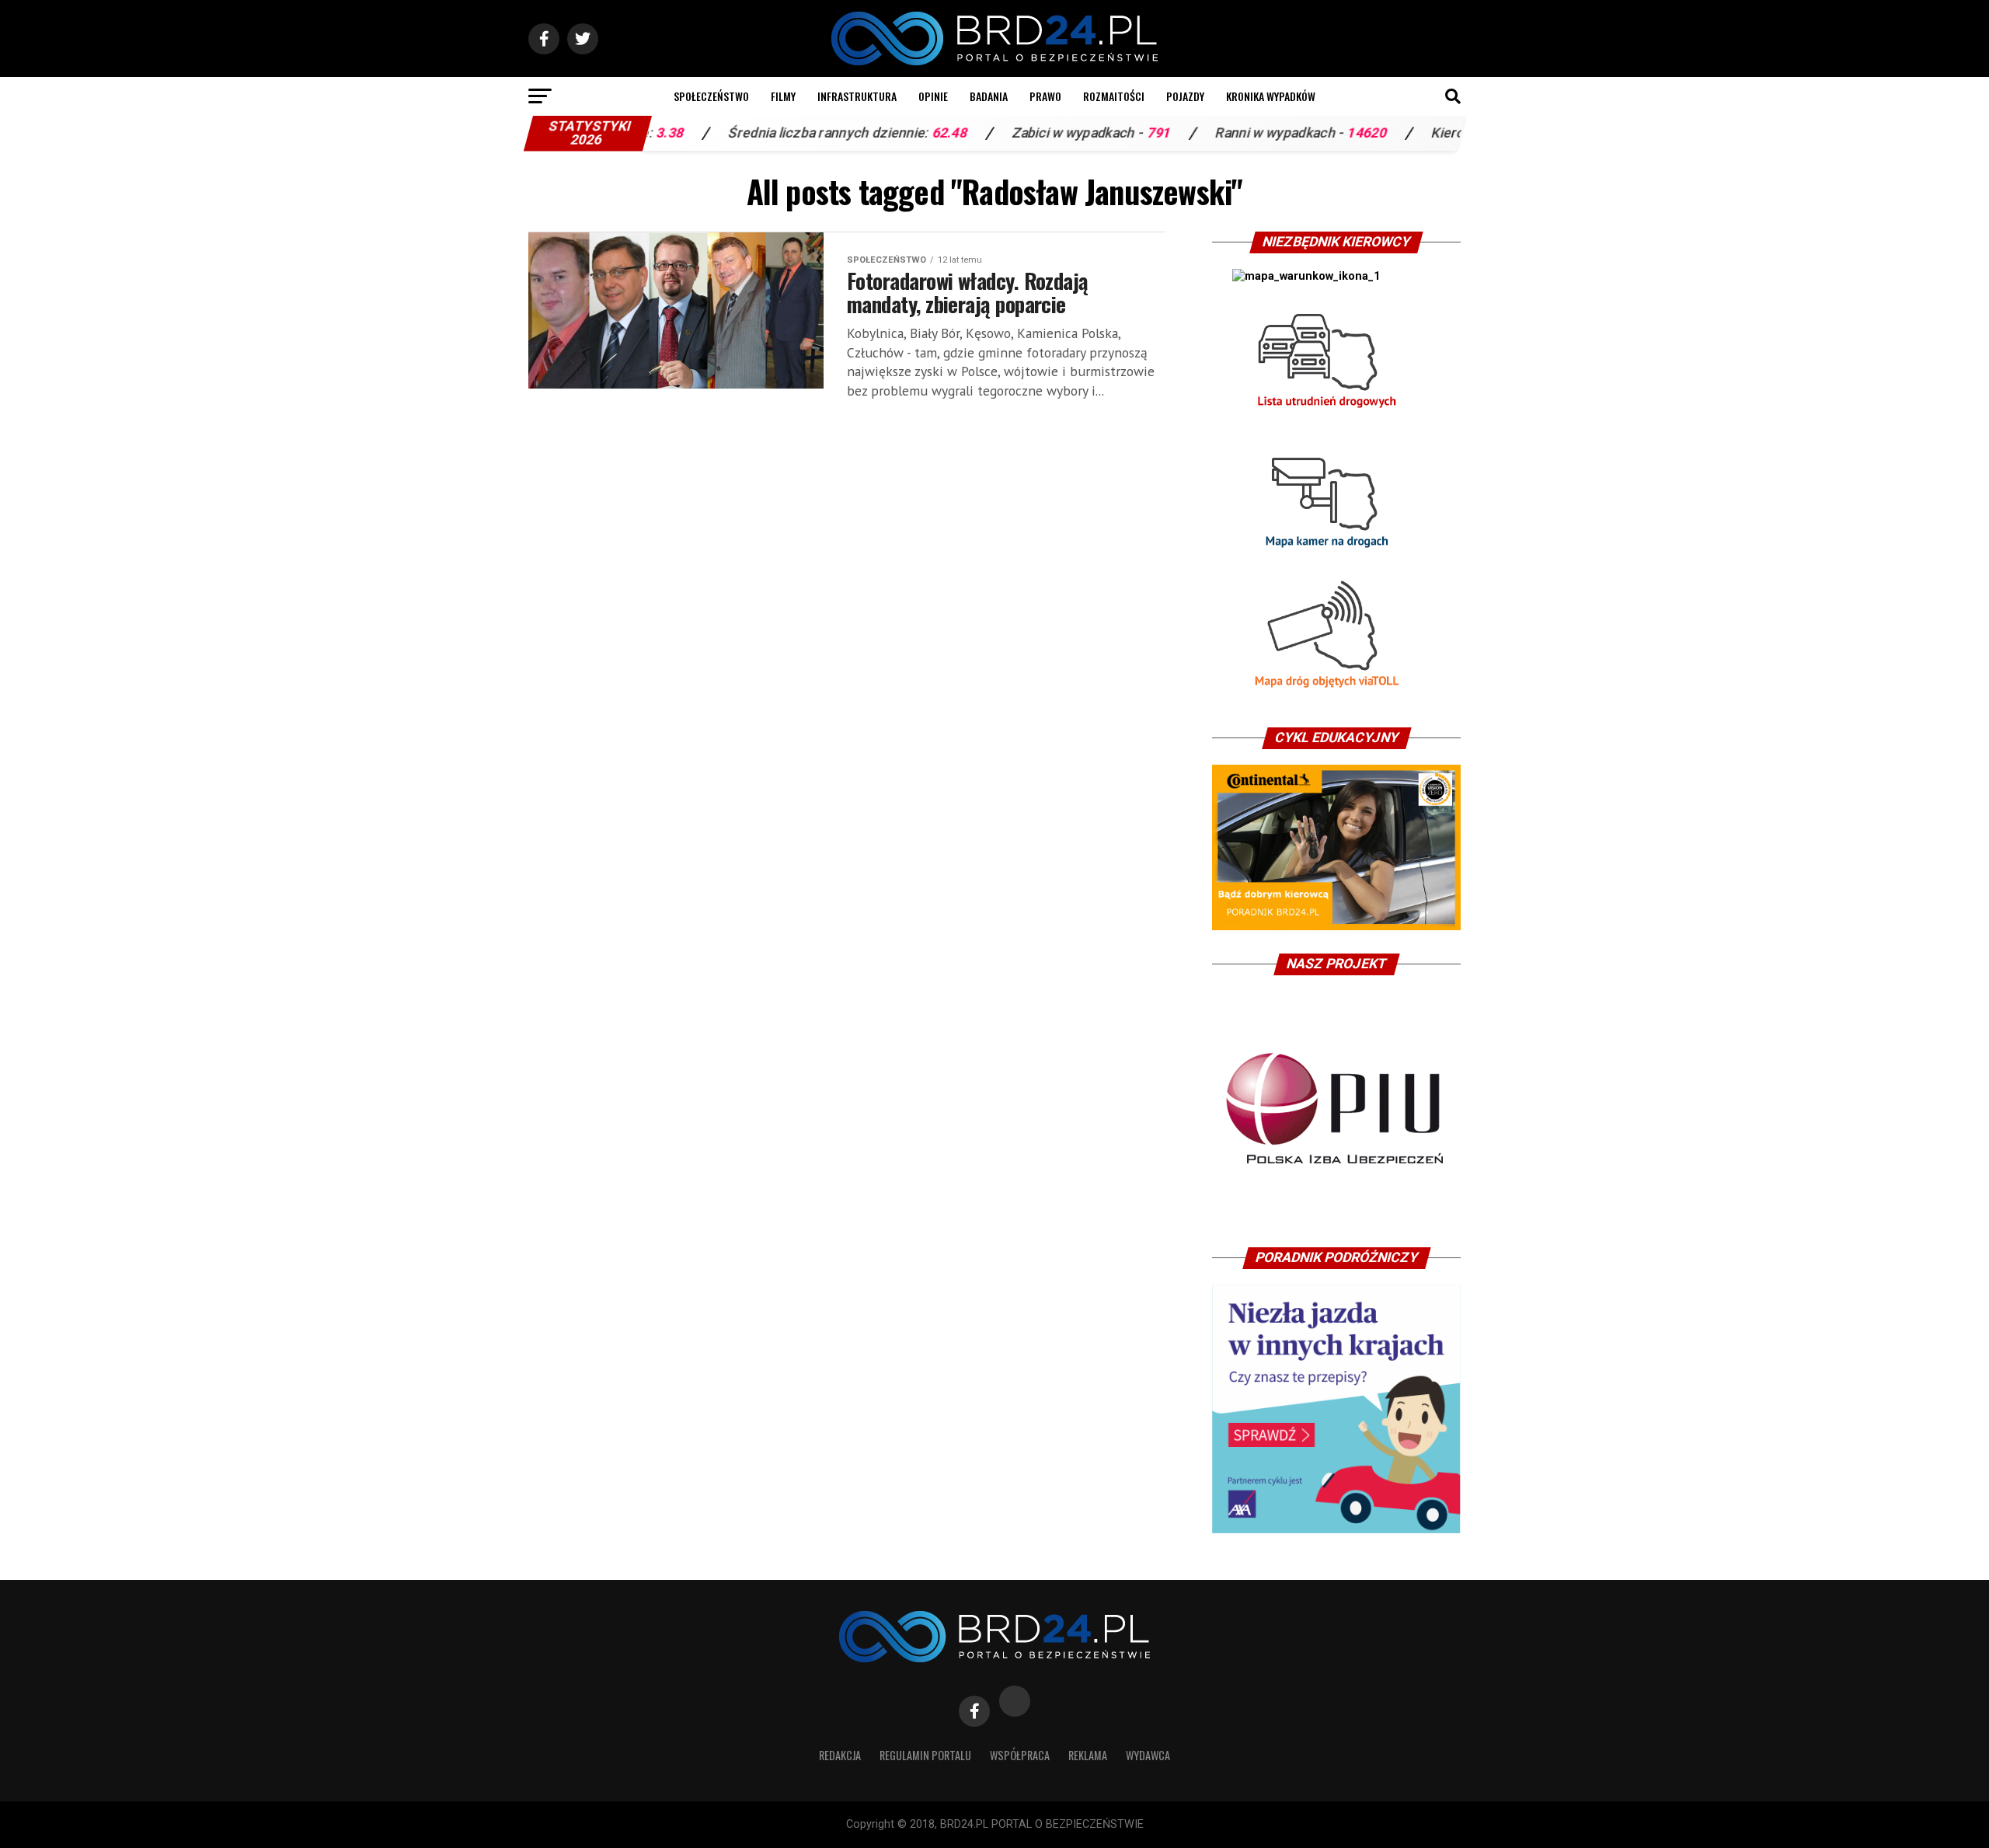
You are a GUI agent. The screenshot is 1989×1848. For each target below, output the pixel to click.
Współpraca (1020, 1755)
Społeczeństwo (711, 96)
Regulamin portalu (925, 1755)
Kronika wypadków (1271, 96)
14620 (1294, 133)
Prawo (1045, 96)
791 (1086, 133)
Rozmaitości (1114, 96)
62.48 (876, 133)
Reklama (1088, 1755)
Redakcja (840, 1755)
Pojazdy (1185, 96)
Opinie (933, 96)
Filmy (783, 96)
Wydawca (1148, 1755)
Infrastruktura (857, 96)
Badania (989, 96)
